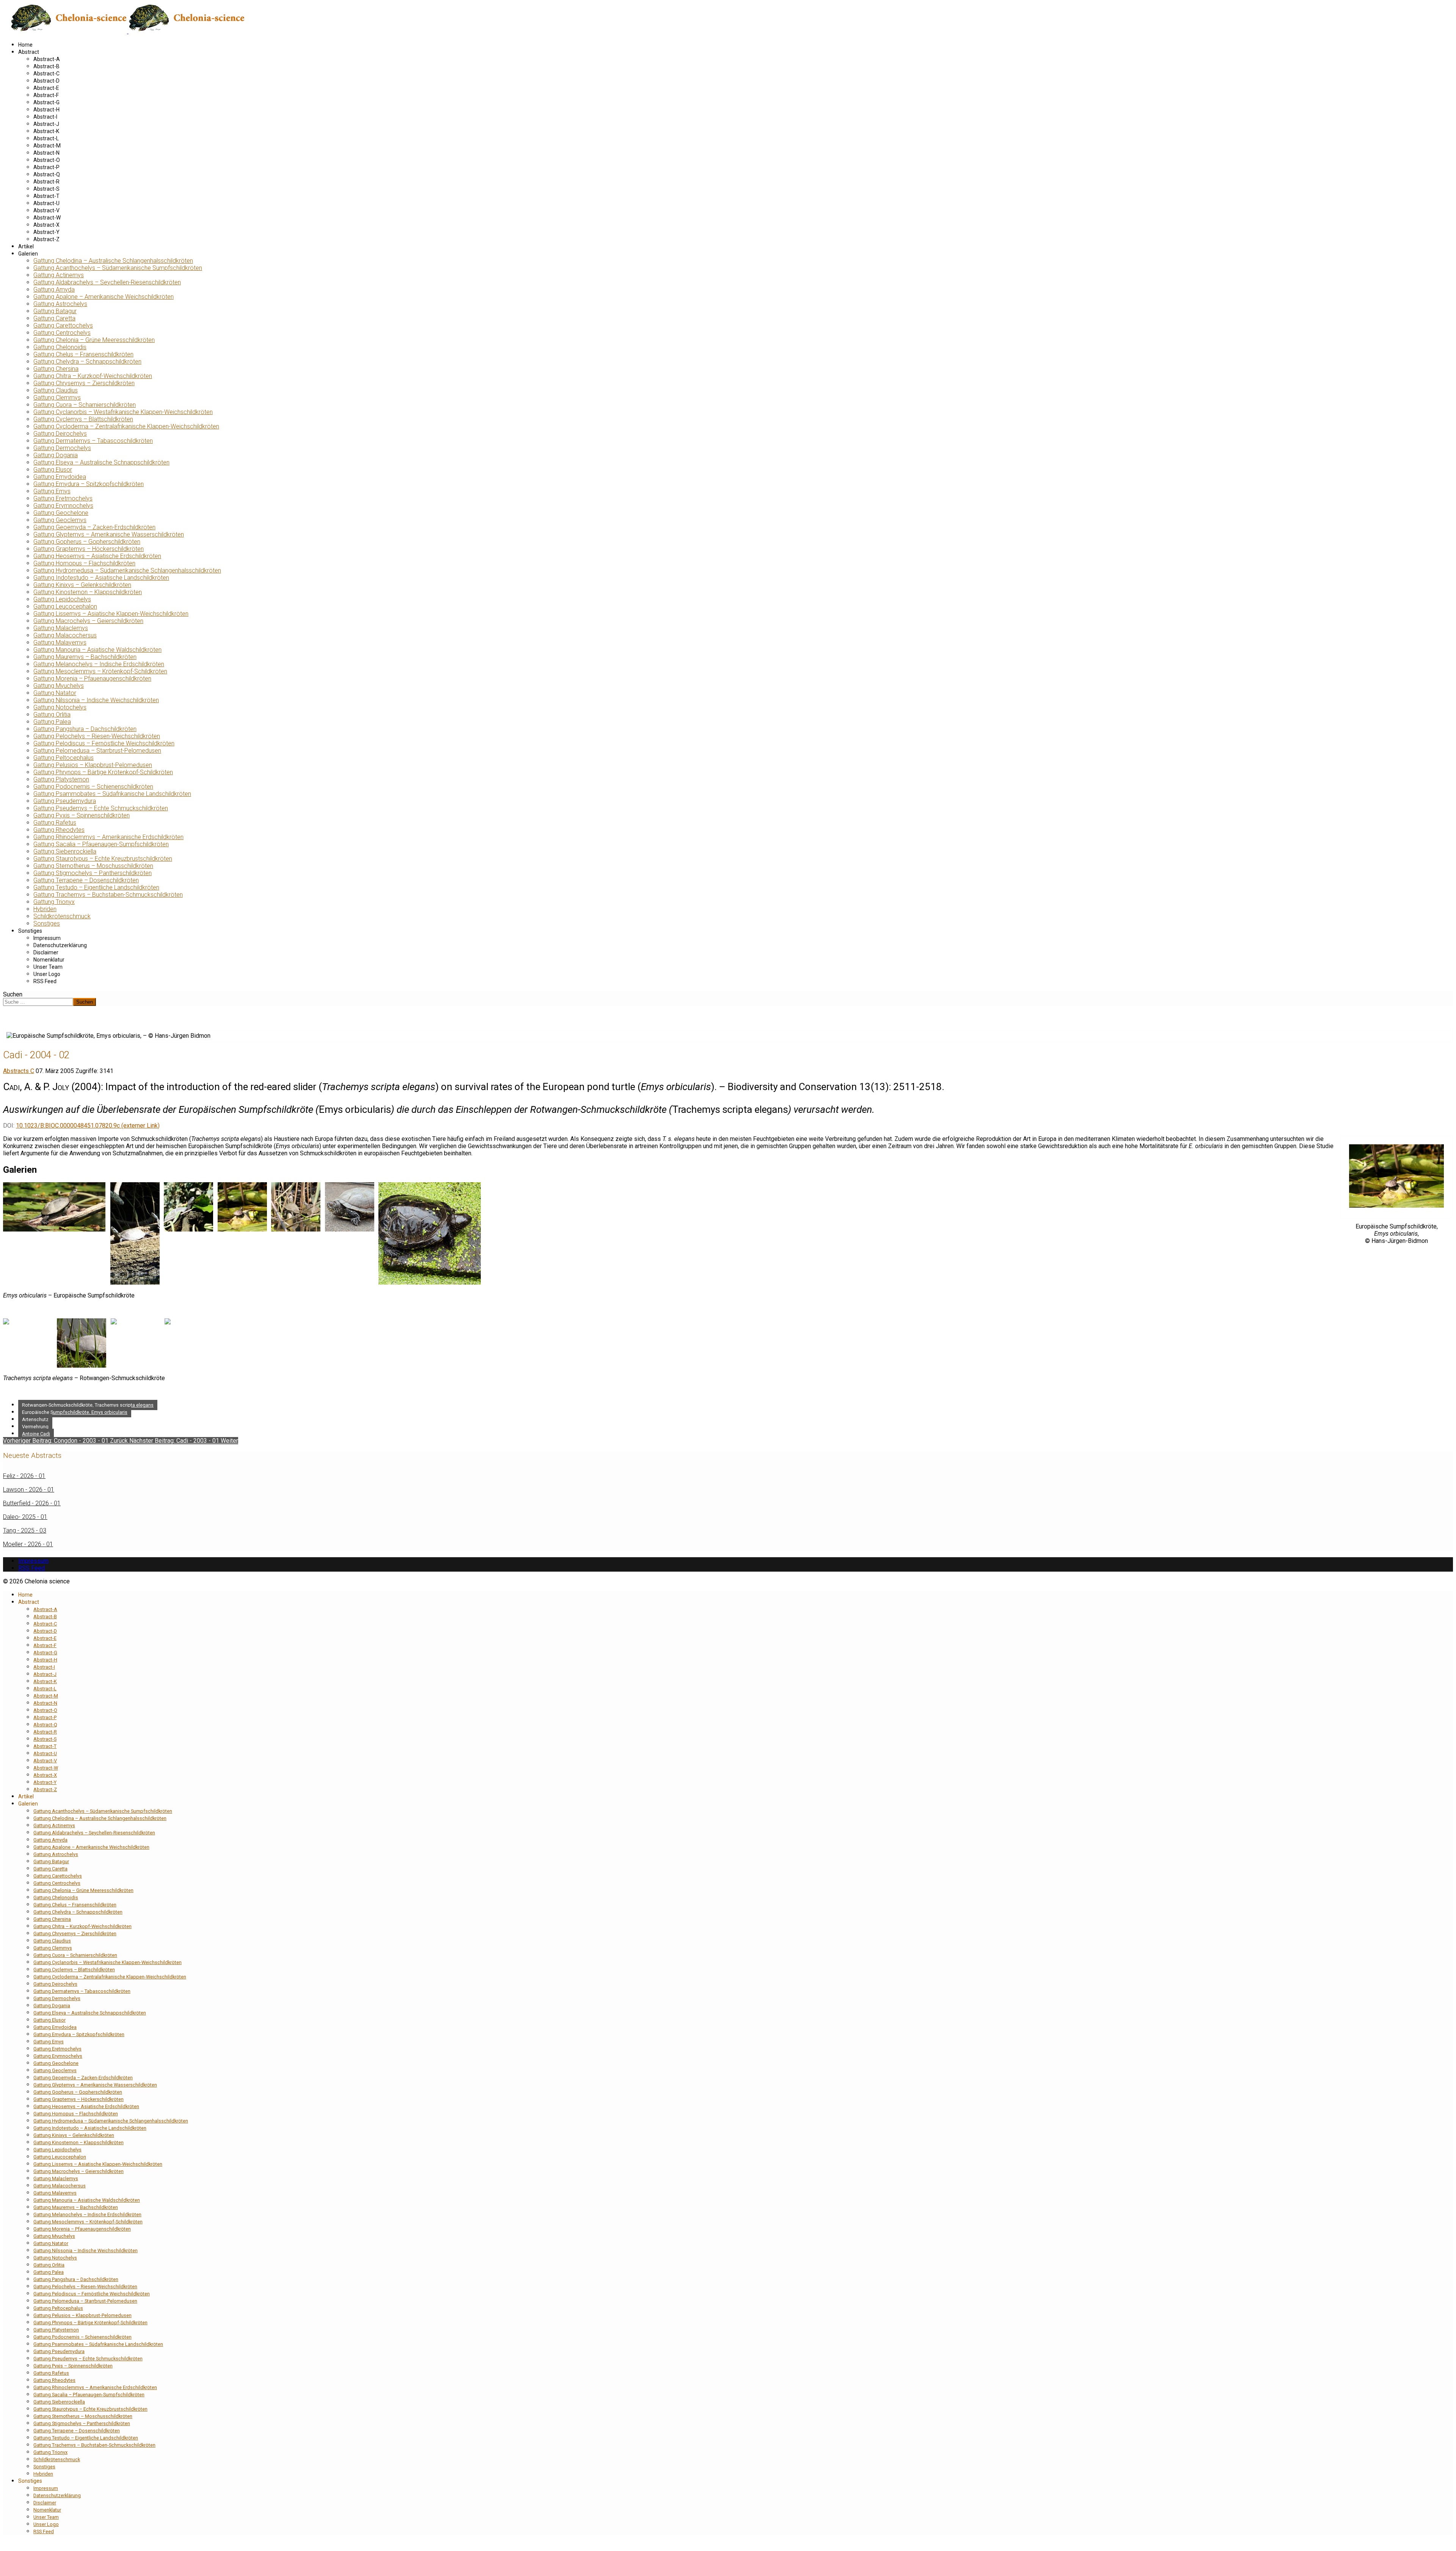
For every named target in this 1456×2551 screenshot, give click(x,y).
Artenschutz (35, 1419)
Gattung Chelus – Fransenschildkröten (83, 354)
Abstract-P (46, 167)
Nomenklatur (49, 960)
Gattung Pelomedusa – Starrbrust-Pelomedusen (97, 751)
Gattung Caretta (54, 318)
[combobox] (38, 1002)
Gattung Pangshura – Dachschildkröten (85, 729)
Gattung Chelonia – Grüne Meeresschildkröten (94, 340)
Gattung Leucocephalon (65, 606)
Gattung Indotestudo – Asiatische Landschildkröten (101, 578)
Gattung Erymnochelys (63, 506)
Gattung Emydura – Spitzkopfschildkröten (89, 484)
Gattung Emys (52, 491)
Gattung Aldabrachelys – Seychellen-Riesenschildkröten (107, 282)
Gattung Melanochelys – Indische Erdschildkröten (99, 664)
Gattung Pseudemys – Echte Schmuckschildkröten (101, 808)
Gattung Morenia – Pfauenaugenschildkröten (92, 679)
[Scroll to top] (5, 2544)
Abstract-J (46, 124)
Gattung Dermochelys (62, 448)
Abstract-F (46, 95)
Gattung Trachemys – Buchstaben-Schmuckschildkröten (108, 895)
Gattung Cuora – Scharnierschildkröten (85, 405)
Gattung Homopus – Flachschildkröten (84, 563)
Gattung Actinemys (59, 275)
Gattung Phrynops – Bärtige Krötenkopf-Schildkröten (103, 772)
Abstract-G (46, 102)
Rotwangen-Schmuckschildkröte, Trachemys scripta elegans (88, 1405)
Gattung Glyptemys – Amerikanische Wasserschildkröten (109, 534)
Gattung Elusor (53, 470)
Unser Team (48, 967)
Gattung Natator (55, 693)
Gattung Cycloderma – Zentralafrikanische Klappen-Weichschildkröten (126, 426)
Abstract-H (46, 110)
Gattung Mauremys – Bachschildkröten (85, 657)
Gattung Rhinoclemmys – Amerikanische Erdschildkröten (108, 837)
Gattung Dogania (56, 455)
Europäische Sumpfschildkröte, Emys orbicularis (75, 1412)
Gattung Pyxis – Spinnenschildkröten (82, 815)
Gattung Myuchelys (59, 686)
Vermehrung (35, 1427)
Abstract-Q (47, 174)
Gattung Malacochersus (65, 635)
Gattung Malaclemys (61, 628)
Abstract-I (45, 117)
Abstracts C (19, 1071)
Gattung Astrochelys (60, 304)
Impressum (47, 938)
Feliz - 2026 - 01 (24, 1476)
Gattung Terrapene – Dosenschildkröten (86, 880)
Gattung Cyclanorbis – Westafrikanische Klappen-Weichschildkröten (123, 412)
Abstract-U (46, 203)
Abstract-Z (46, 239)
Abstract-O (47, 160)
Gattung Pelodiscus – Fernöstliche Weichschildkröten (104, 743)
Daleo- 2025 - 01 (25, 1517)
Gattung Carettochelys (63, 326)
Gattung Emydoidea (60, 477)
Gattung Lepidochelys (62, 599)
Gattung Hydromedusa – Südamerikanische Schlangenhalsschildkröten (127, 570)
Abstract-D (46, 81)
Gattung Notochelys (60, 707)
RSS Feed (45, 981)
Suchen (13, 994)
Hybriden (45, 909)
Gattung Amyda (54, 289)
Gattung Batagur (55, 311)
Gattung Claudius (56, 390)
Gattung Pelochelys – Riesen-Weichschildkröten (97, 736)
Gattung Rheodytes (59, 830)
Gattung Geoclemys (60, 520)
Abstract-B (46, 66)
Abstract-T (46, 196)
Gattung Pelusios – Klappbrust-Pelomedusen (93, 765)
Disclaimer (46, 952)
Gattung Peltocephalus (64, 758)
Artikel (26, 246)
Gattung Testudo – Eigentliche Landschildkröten (96, 887)
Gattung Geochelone (61, 513)
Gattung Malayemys (60, 642)
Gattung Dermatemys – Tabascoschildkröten (93, 441)
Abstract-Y (46, 232)
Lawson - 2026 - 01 (29, 1490)
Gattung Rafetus (55, 823)
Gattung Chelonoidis (60, 347)
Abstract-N (46, 153)
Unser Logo (47, 974)
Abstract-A (47, 59)
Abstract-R (46, 182)
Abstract (29, 52)
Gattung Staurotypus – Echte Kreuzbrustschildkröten (103, 859)
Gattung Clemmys (57, 398)
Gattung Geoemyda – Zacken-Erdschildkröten (94, 527)
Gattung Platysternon (61, 779)
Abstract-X (46, 225)
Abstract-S (46, 189)
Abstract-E (46, 88)
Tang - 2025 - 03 (25, 1530)
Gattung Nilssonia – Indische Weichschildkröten (96, 700)
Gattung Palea (52, 722)
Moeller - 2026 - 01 (28, 1544)
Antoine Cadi (36, 1434)
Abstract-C (46, 74)
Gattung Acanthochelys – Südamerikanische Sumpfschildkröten (118, 268)
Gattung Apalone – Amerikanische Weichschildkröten (104, 297)
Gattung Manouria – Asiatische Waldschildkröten (97, 650)
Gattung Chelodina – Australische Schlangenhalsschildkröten (113, 261)
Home (25, 45)
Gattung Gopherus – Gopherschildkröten (87, 542)
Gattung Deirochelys (60, 434)
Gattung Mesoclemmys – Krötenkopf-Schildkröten (100, 671)
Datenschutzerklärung (60, 945)
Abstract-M (47, 146)
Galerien (28, 254)
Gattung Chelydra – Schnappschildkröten (87, 362)
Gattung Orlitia (52, 715)
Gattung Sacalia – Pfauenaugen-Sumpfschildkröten (101, 844)
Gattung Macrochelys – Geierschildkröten (88, 621)
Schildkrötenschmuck (62, 916)
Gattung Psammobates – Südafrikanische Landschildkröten (112, 794)
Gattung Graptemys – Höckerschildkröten (89, 549)
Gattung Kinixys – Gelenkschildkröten (82, 585)
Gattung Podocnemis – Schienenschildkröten (93, 787)
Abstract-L (46, 138)
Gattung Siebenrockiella (65, 851)
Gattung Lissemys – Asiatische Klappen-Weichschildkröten (111, 614)
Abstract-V (46, 210)
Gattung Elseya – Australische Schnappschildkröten (101, 462)
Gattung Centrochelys (62, 333)
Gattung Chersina (56, 369)
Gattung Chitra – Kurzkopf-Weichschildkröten (93, 376)
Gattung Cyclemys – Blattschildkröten (83, 419)
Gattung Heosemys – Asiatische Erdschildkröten (97, 556)
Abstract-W (47, 218)
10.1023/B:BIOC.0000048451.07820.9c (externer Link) (88, 1126)
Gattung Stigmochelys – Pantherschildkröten (93, 873)
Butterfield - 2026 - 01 (32, 1503)
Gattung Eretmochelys (63, 498)
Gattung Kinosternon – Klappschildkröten (88, 592)
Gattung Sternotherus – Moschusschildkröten (93, 866)
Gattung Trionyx (54, 902)
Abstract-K (46, 131)
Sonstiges (47, 923)
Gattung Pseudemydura (65, 801)
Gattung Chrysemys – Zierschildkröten (84, 383)
